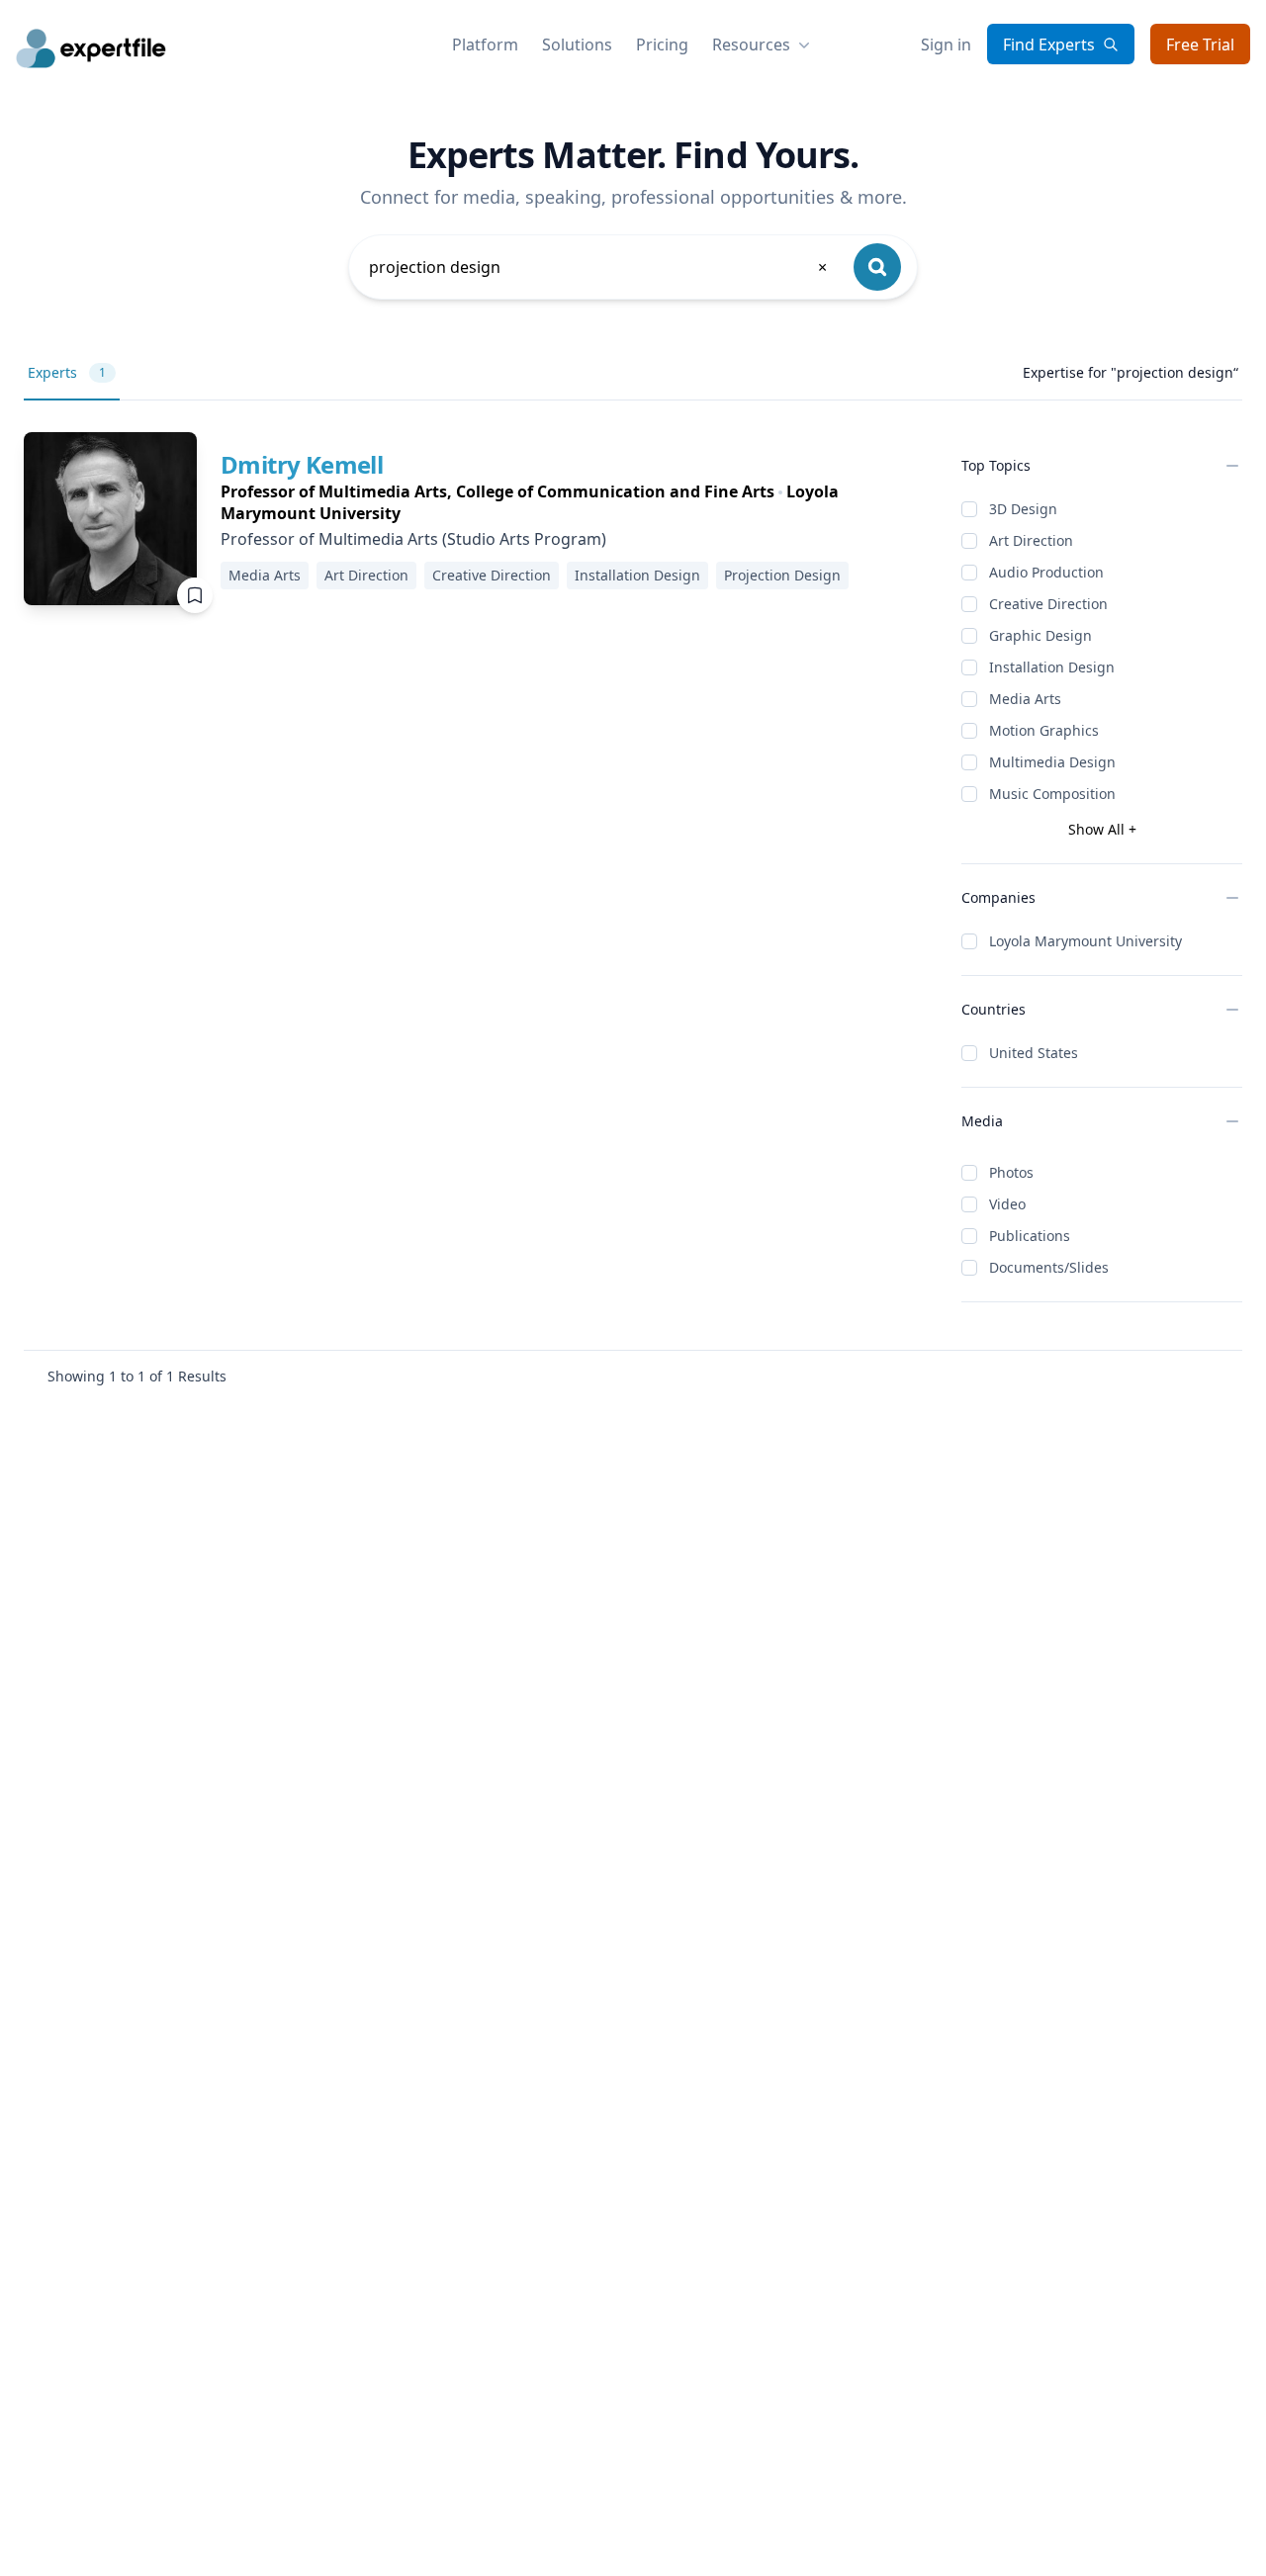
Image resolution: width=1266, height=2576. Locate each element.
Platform (485, 44)
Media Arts (1025, 699)
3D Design (1023, 509)
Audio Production (1046, 572)
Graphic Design (1040, 635)
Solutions (577, 44)
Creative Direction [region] (492, 575)
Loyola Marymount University (1085, 941)
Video (1007, 1204)
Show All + (1102, 829)
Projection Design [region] (782, 575)
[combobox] (599, 267)
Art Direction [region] (366, 575)
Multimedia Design (1052, 762)
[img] (110, 519)
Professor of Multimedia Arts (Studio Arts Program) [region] (413, 539)
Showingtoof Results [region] (137, 1376)
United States (1034, 1053)
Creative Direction (1048, 604)
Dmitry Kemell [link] (302, 464)
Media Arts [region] (265, 575)
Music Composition (1052, 794)
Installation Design (1052, 667)
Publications (1030, 1236)
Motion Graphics (1044, 730)
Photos (1011, 1172)
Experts (67, 372)
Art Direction (1031, 540)
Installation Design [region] (637, 575)
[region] (575, 502)
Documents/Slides (1049, 1267)
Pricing (662, 44)
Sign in (946, 44)
